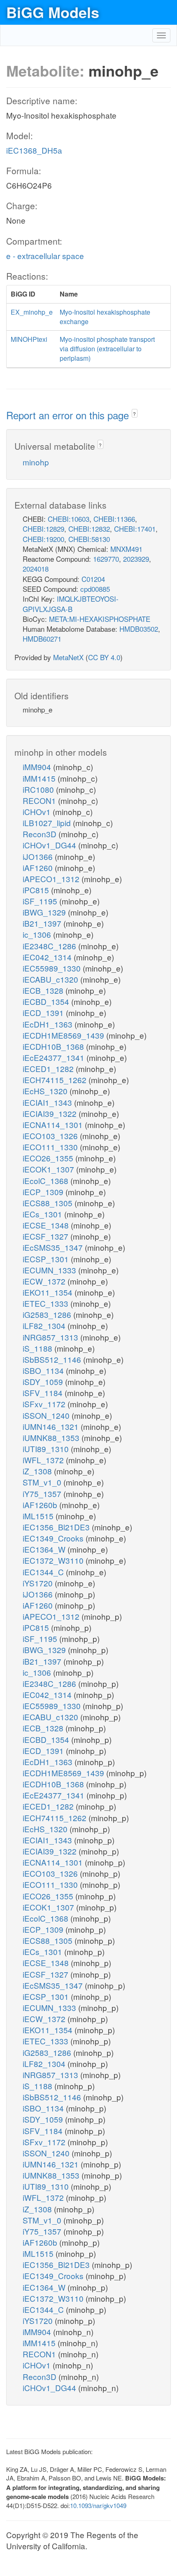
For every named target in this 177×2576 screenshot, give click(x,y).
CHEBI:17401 (135, 529)
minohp (36, 462)
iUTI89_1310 (47, 1449)
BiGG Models (53, 12)
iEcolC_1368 (47, 1181)
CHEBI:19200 (43, 539)
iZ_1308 (38, 1471)
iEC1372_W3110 (54, 1560)
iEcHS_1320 (46, 1091)
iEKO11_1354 (49, 1292)
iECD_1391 (44, 1012)
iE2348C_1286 (50, 946)
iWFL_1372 (44, 1460)
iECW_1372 (45, 1281)
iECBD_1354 (47, 1001)
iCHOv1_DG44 (50, 845)
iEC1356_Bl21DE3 (57, 1527)
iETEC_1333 (47, 1303)
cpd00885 (95, 589)
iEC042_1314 (48, 957)
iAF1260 (39, 868)
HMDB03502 (139, 629)
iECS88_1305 (49, 1203)
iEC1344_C (44, 1572)
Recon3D (41, 834)
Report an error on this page (69, 415)
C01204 (93, 579)
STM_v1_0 (43, 1482)
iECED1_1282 (49, 1068)
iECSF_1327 (47, 1236)
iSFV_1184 (44, 1393)
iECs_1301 (43, 1214)
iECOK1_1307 (49, 1169)
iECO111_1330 (51, 1147)
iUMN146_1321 (52, 1426)
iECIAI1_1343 (48, 1102)
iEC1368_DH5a (34, 150)
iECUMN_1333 (50, 1270)
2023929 (136, 559)
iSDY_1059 (44, 1381)
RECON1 (40, 800)
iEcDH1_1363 (49, 1024)
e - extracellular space (45, 256)
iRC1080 (39, 789)
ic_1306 (38, 934)
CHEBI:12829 (43, 529)
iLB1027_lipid (48, 823)
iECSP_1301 (47, 1259)
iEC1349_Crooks (54, 1538)
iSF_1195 (41, 901)
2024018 (36, 569)
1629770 (106, 559)
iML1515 (39, 1516)
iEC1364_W (45, 1549)
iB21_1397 (43, 923)
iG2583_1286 (48, 1314)
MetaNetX (68, 657)
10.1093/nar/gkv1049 (98, 2505)
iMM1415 (40, 778)
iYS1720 (39, 1583)
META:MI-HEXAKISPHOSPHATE (100, 619)
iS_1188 (38, 1348)
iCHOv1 (38, 812)
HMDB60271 (42, 639)
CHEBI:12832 (89, 529)
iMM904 (38, 767)
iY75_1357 (43, 1494)
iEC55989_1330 (53, 968)
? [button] (134, 414)
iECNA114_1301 (54, 1125)
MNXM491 (126, 549)
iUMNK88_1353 (52, 1437)
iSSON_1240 (47, 1415)
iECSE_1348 (47, 1225)
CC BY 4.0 (104, 657)
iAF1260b (41, 1505)
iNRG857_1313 (51, 1337)
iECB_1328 (44, 990)
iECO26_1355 (49, 1158)
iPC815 (37, 890)
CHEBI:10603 (69, 519)
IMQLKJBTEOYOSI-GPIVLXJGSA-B (71, 604)
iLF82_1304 (45, 1325)
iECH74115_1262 (56, 1080)
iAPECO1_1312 (52, 879)
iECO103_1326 (51, 1136)
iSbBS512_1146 (53, 1359)
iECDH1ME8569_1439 (64, 1035)
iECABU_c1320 (51, 979)
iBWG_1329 (45, 912)
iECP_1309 (44, 1192)
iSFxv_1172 (45, 1404)
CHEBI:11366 (114, 519)
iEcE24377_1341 (55, 1057)
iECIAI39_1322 (51, 1113)
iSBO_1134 (44, 1370)
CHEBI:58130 (89, 539)
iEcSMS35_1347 (54, 1247)
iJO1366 (39, 856)
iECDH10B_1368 (54, 1046)
